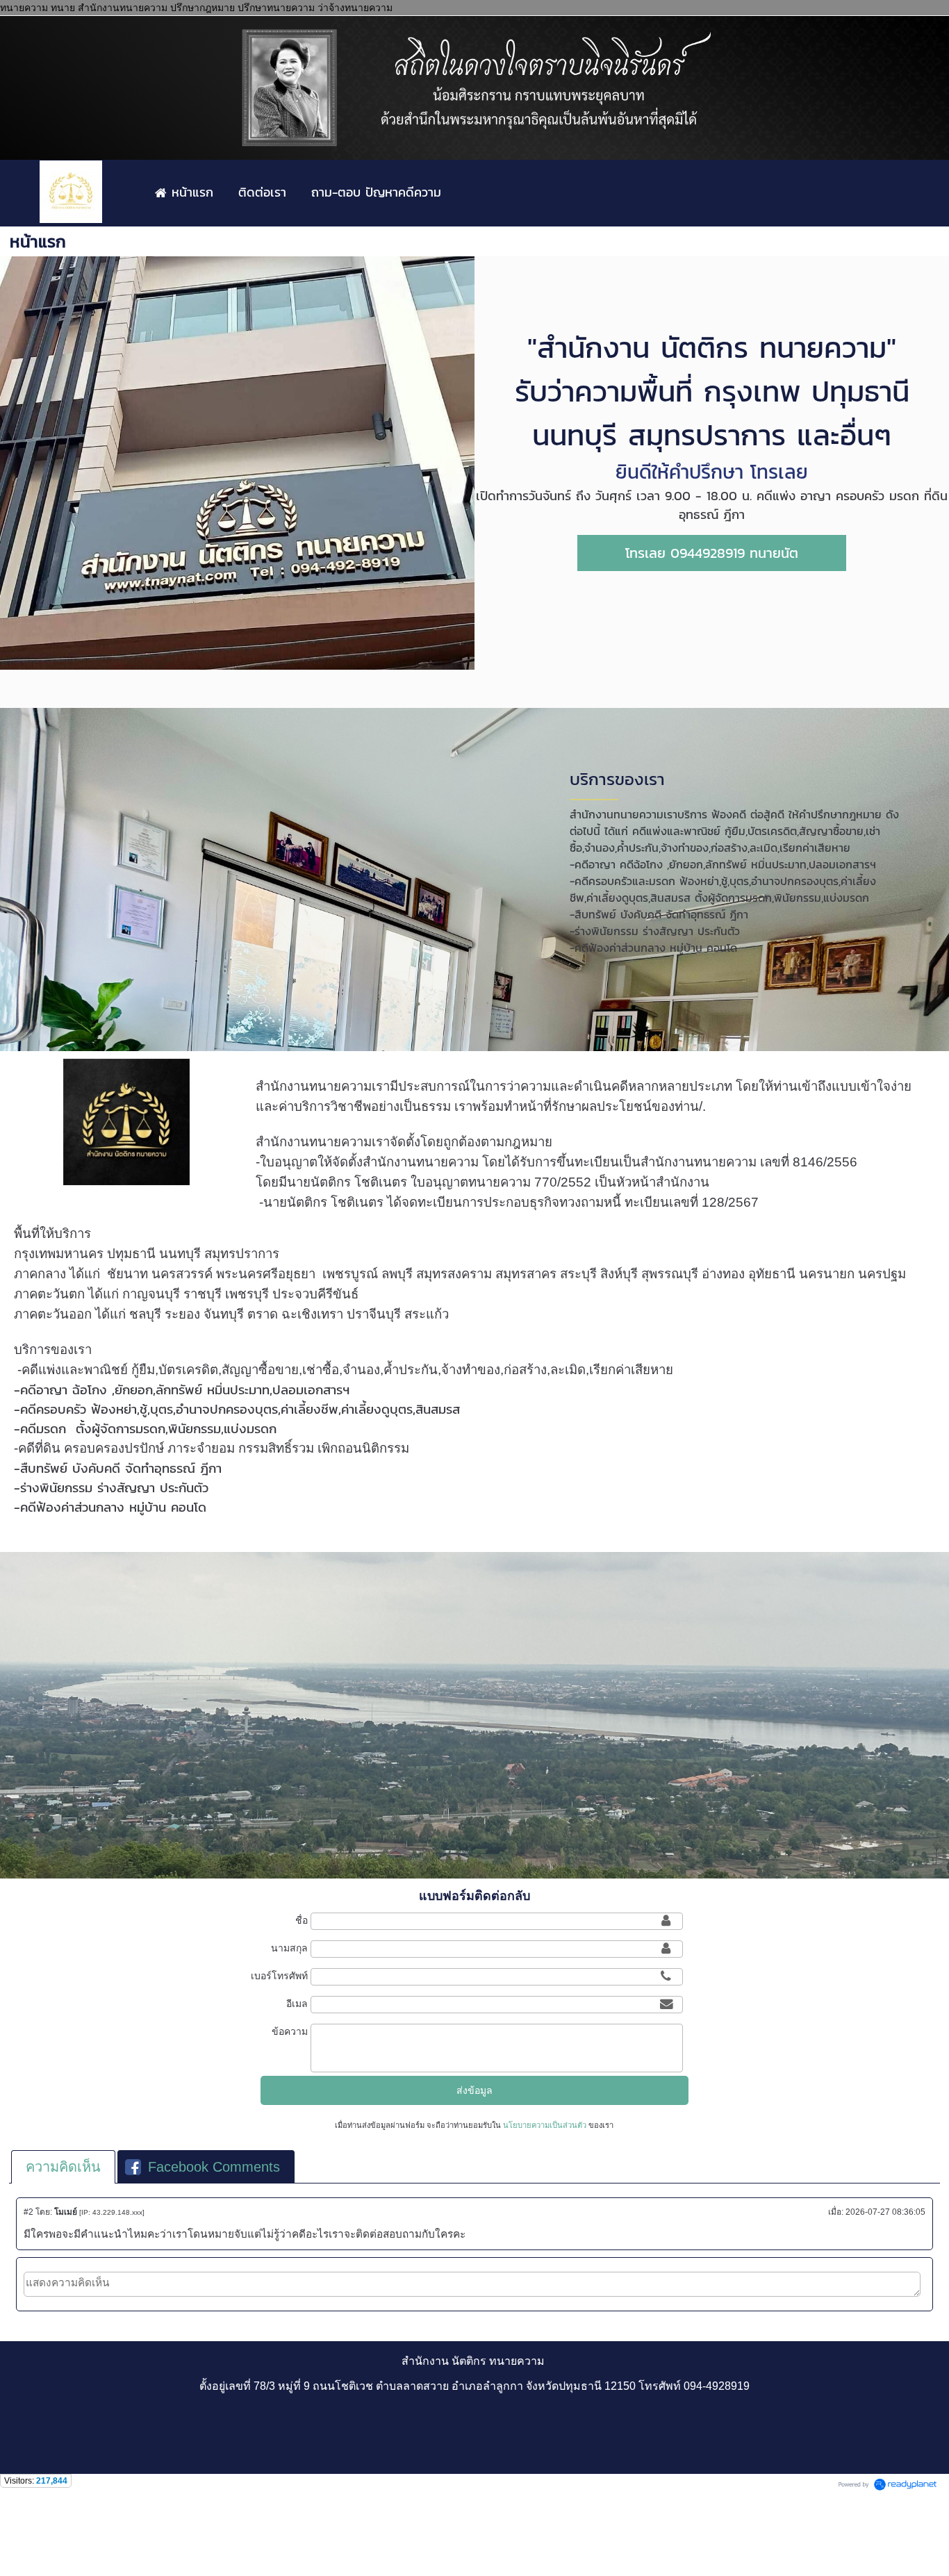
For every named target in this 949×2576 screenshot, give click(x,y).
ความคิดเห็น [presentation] (63, 2167)
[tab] (63, 2167)
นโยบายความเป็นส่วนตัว (545, 2125)
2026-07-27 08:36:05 (885, 2212)
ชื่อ (302, 1920)
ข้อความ (290, 2031)
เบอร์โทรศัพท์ (279, 1976)
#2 (28, 2212)
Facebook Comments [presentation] (214, 2167)
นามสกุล (289, 1948)
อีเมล (297, 2004)
